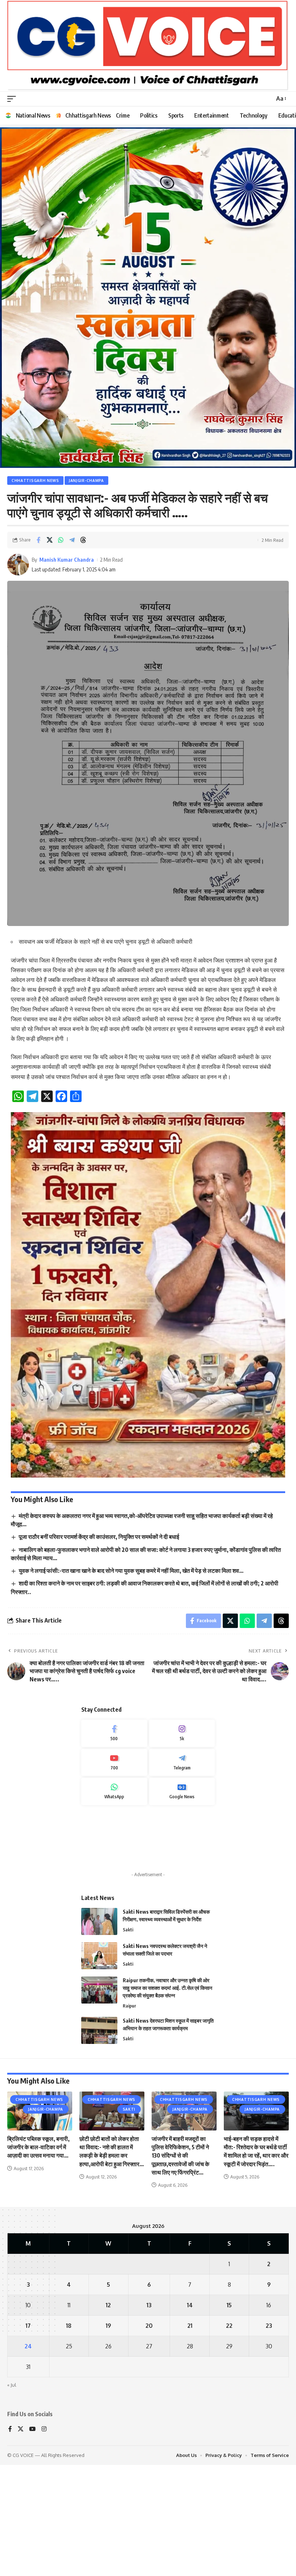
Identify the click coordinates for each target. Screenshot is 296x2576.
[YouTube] (32, 2533)
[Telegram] (182, 1866)
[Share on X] (49, 643)
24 (28, 2449)
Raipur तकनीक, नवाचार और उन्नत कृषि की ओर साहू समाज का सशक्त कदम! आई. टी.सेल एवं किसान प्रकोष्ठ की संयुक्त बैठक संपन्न (167, 2091)
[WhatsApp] (114, 1895)
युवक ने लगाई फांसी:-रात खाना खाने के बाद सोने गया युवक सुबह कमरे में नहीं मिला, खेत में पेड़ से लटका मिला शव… (131, 1674)
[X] (21, 2533)
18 (69, 2429)
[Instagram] (182, 1836)
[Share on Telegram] (72, 643)
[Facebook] (114, 1836)
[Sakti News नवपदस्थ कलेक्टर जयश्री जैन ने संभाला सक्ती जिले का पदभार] (99, 2059)
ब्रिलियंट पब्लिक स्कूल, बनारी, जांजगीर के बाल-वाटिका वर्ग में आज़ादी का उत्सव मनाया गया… (38, 2250)
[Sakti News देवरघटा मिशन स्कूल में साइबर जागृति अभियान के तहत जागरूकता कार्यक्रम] (99, 2134)
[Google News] (182, 1895)
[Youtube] (114, 1866)
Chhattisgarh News (35, 584)
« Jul (12, 2488)
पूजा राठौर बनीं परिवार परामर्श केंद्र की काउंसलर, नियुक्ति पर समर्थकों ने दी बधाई (99, 1640)
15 (229, 2408)
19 (108, 2429)
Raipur (129, 2109)
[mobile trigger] (13, 99)
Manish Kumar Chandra (67, 663)
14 (190, 2408)
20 (149, 2429)
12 (108, 2408)
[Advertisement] (148, 1942)
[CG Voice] (148, 46)
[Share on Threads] (83, 643)
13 (149, 2408)
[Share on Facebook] (38, 643)
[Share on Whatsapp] (61, 643)
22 (229, 2429)
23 (269, 2429)
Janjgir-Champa (86, 584)
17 (28, 2429)
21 (190, 2429)
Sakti (128, 2033)
